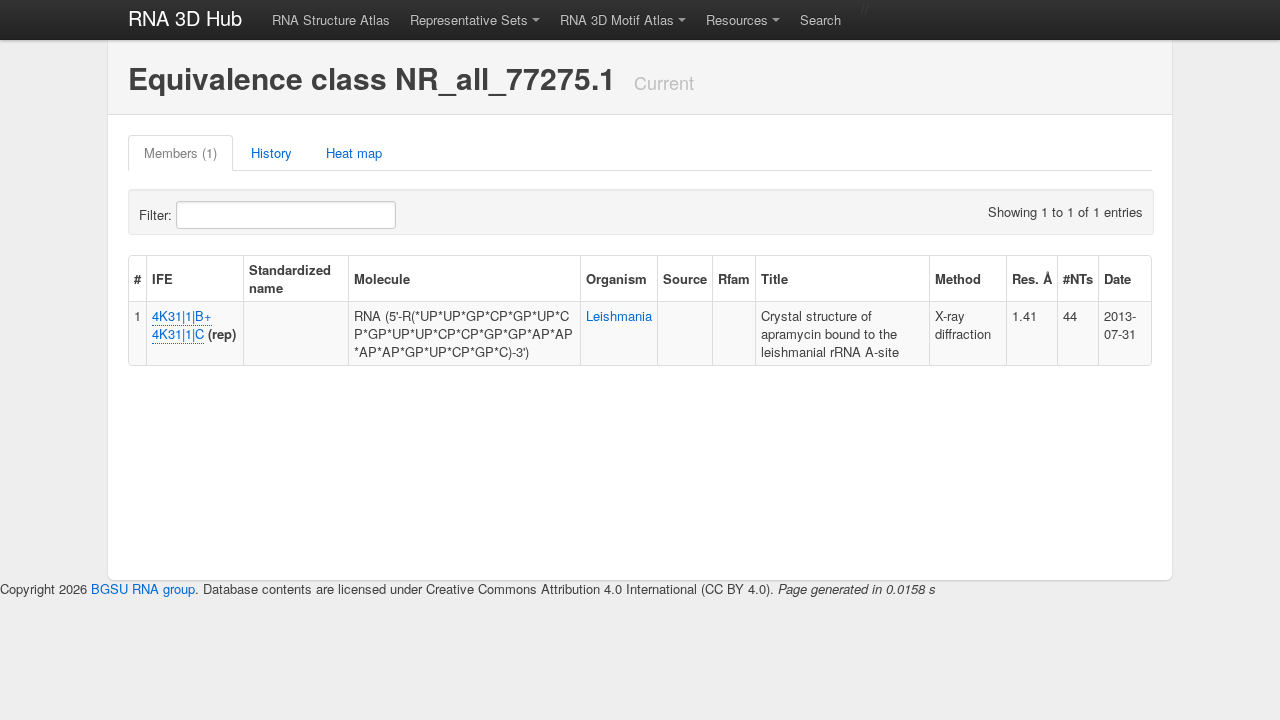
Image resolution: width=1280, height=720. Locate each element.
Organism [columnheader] (616, 278)
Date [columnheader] (1117, 278)
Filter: (157, 214)
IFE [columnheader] (162, 278)
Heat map (354, 152)
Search (820, 19)
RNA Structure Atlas (331, 19)
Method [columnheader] (958, 278)
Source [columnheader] (685, 278)
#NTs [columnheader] (1078, 278)
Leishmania (619, 315)
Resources (737, 19)
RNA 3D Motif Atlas (617, 19)
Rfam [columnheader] (734, 278)
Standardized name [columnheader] (290, 278)
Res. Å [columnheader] (1032, 278)
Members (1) (180, 152)
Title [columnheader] (774, 278)
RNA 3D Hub (185, 17)
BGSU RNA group (143, 588)
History (271, 152)
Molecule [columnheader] (382, 278)
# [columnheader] (137, 278)
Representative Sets (469, 19)
